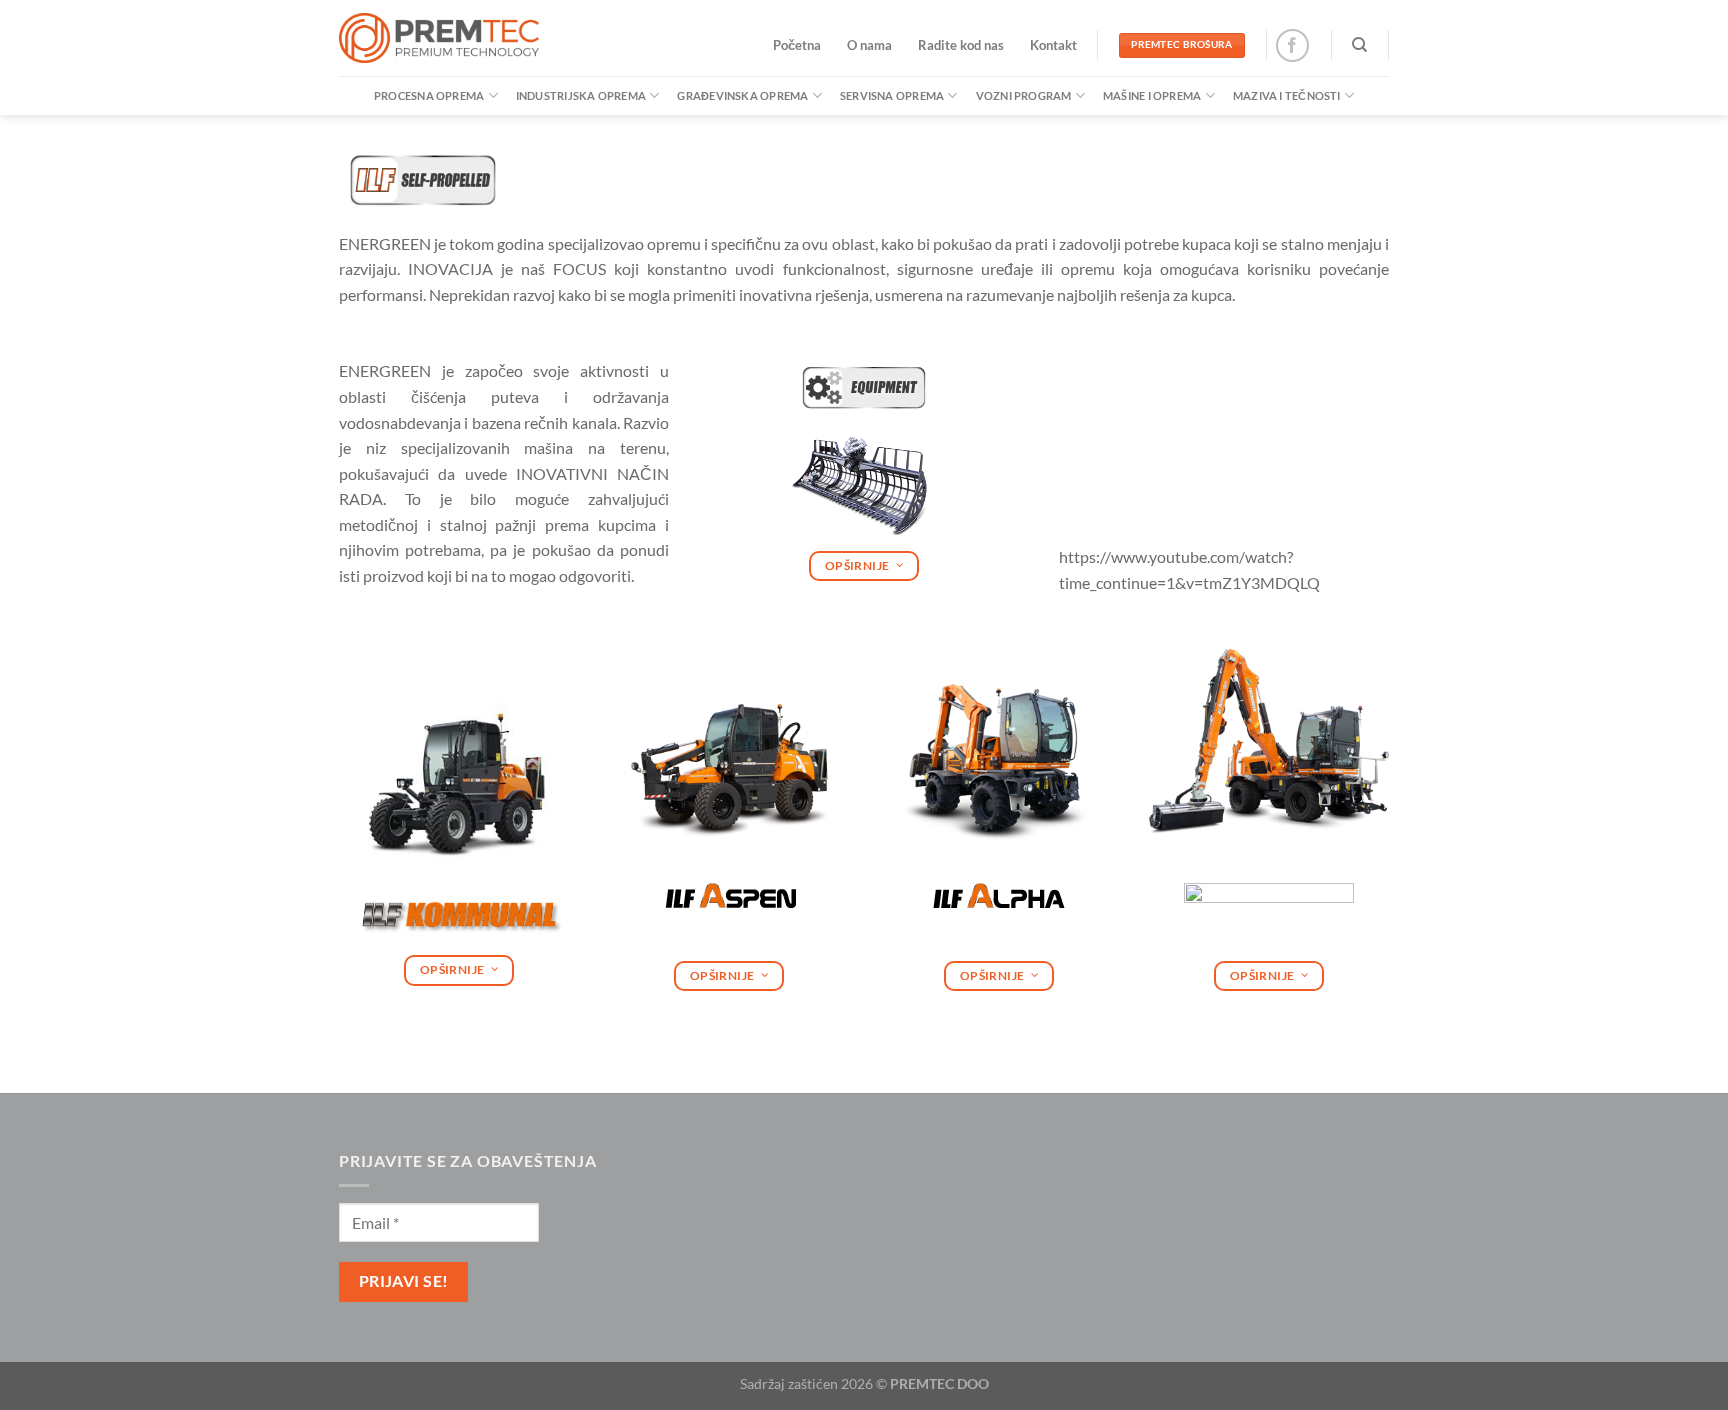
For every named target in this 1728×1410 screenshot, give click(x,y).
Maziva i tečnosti (1287, 95)
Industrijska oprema (581, 95)
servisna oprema (892, 95)
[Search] (1359, 45)
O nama (869, 45)
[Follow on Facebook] (1292, 45)
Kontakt (1053, 45)
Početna (797, 45)
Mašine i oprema (1152, 95)
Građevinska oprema (742, 95)
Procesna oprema (429, 95)
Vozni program (1024, 95)
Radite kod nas (961, 45)
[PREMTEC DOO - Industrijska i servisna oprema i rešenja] (439, 38)
